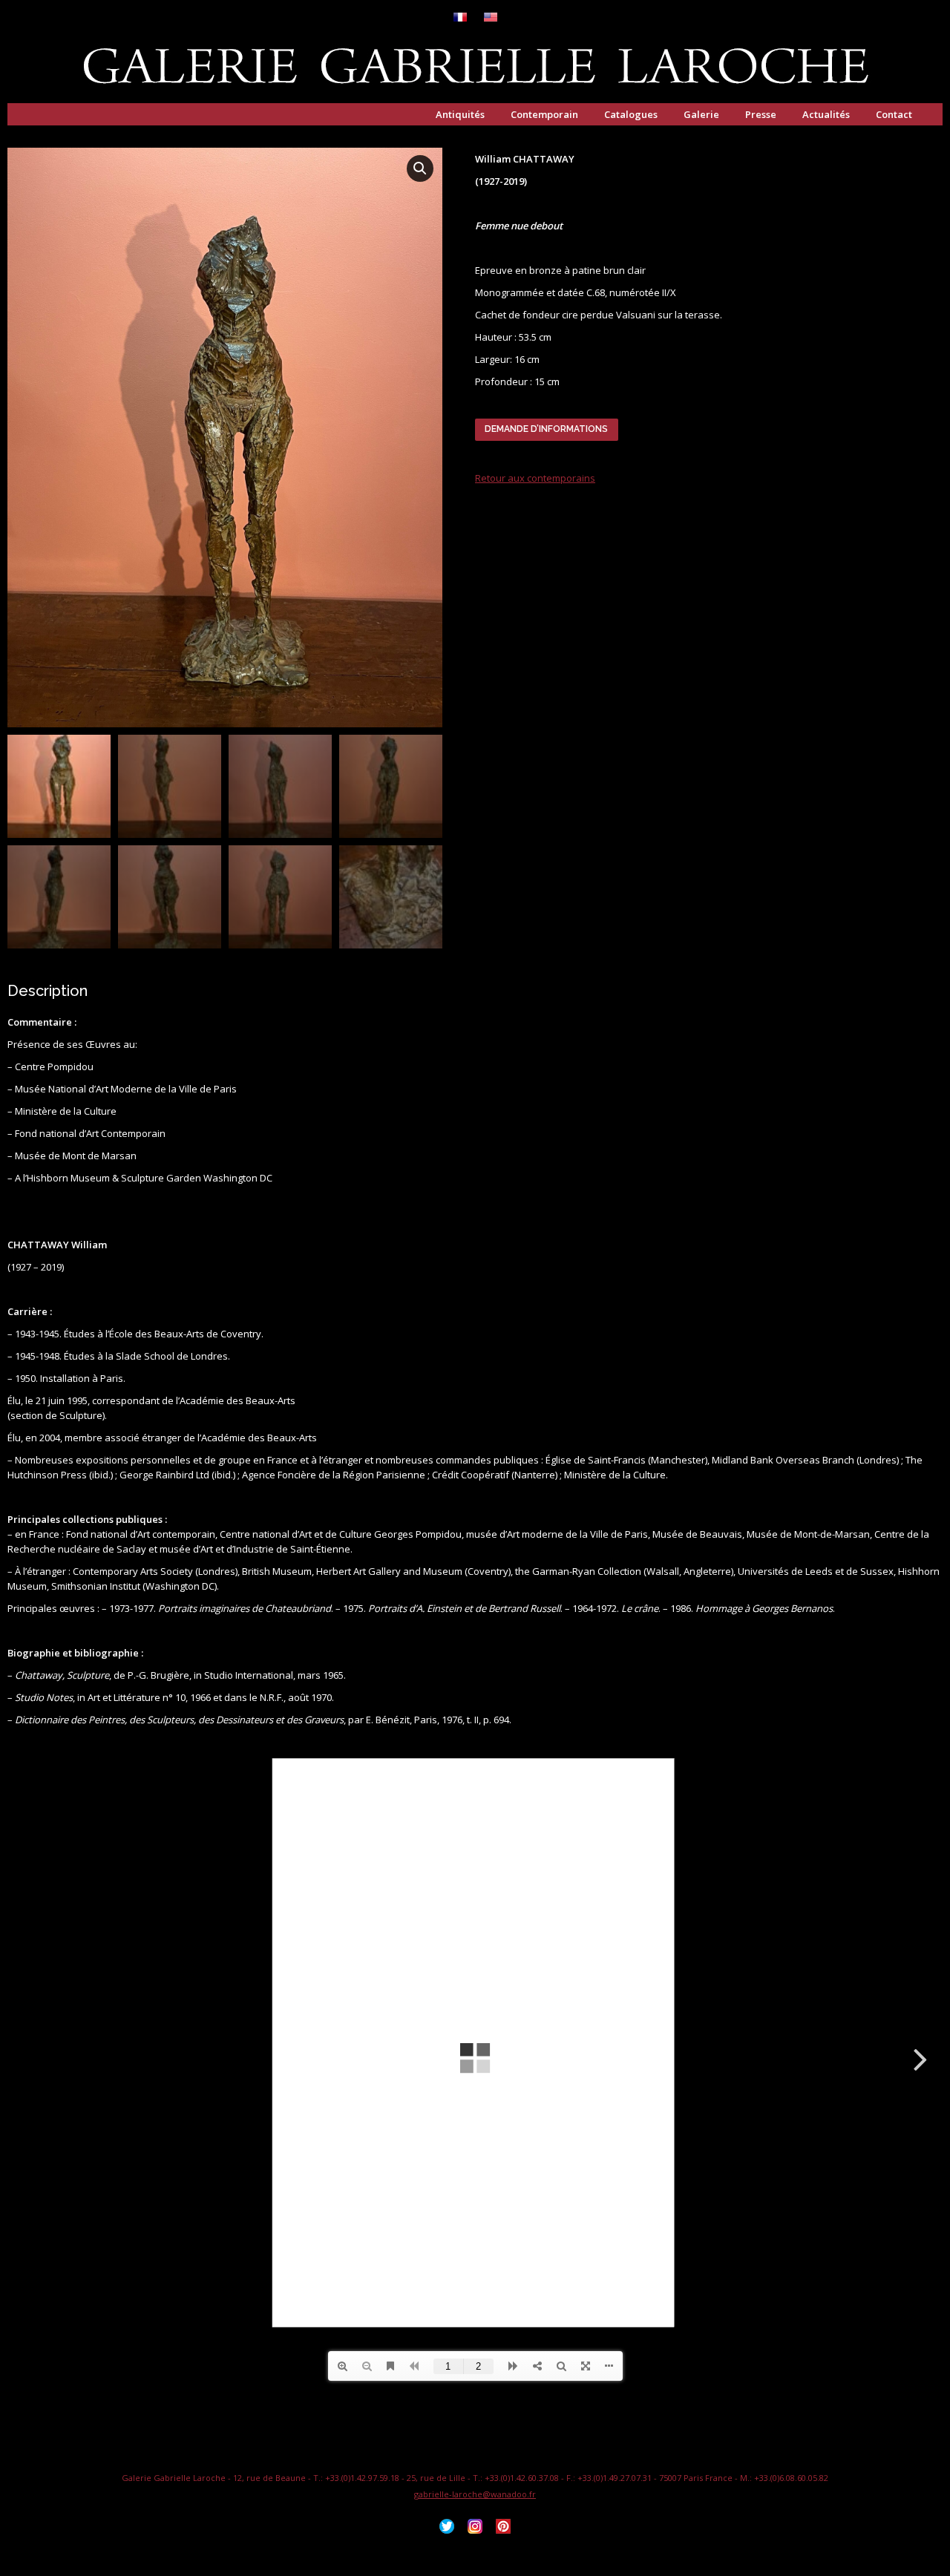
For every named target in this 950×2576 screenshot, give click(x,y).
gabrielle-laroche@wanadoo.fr (475, 2494)
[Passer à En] (491, 18)
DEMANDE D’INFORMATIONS (546, 429)
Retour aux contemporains (535, 478)
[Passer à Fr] (460, 18)
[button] (420, 168)
